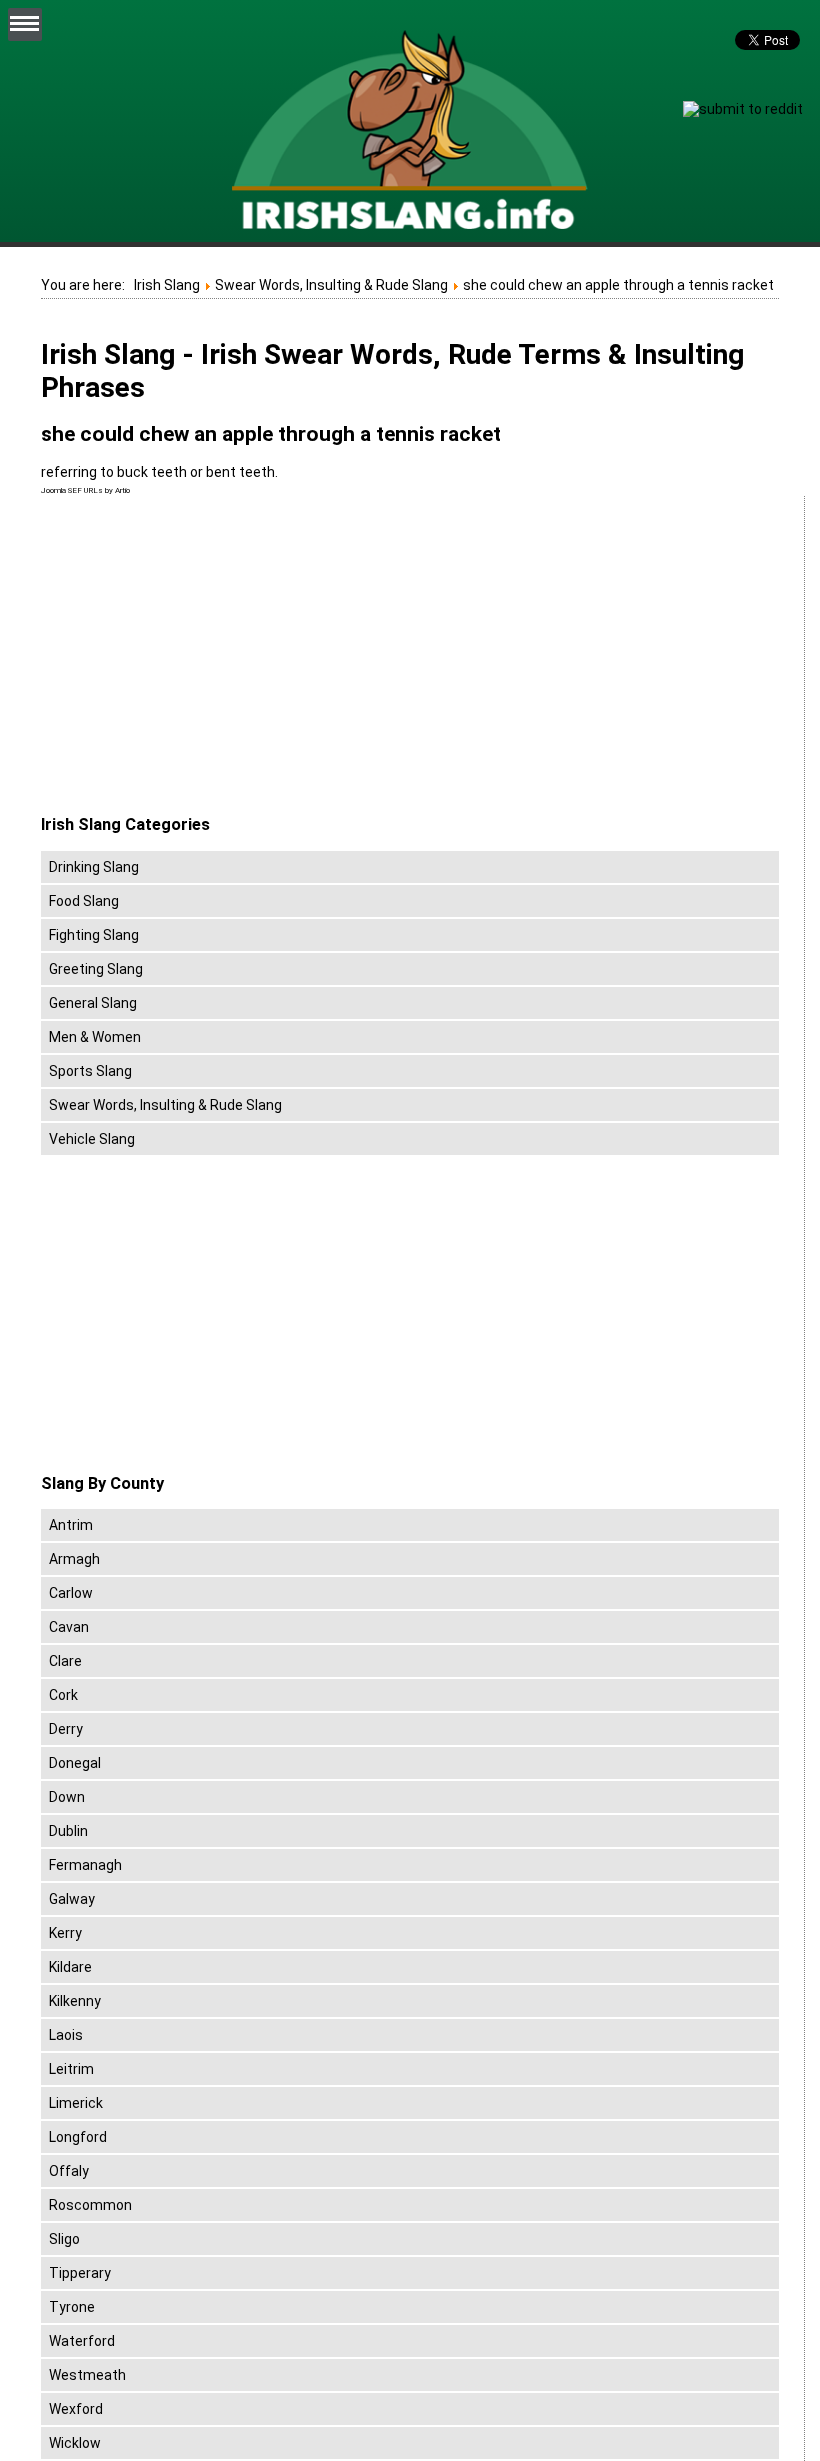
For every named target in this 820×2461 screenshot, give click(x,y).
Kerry (65, 1933)
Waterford (82, 2341)
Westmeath (87, 2375)
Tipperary (80, 2273)
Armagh (74, 1559)
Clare (65, 1661)
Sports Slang (90, 1071)
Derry (66, 1729)
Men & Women (95, 1037)
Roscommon (90, 2205)
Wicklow (75, 2443)
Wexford (76, 2409)
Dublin (68, 1831)
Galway (72, 1899)
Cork (63, 1695)
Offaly (69, 2171)
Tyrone (72, 2307)
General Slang (93, 1003)
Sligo (64, 2239)
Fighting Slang (94, 935)
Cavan (69, 1627)
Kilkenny (75, 2001)
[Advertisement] (209, 656)
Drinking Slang (94, 867)
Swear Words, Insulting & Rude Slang (165, 1105)
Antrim (71, 1525)
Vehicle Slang (92, 1139)
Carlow (71, 1593)
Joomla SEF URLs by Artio (85, 490)
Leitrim (71, 2069)
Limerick (76, 2103)
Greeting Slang (96, 969)
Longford (78, 2137)
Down (67, 1797)
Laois (66, 2035)
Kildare (70, 1967)
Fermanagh (85, 1865)
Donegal (75, 1763)
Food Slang (84, 901)
